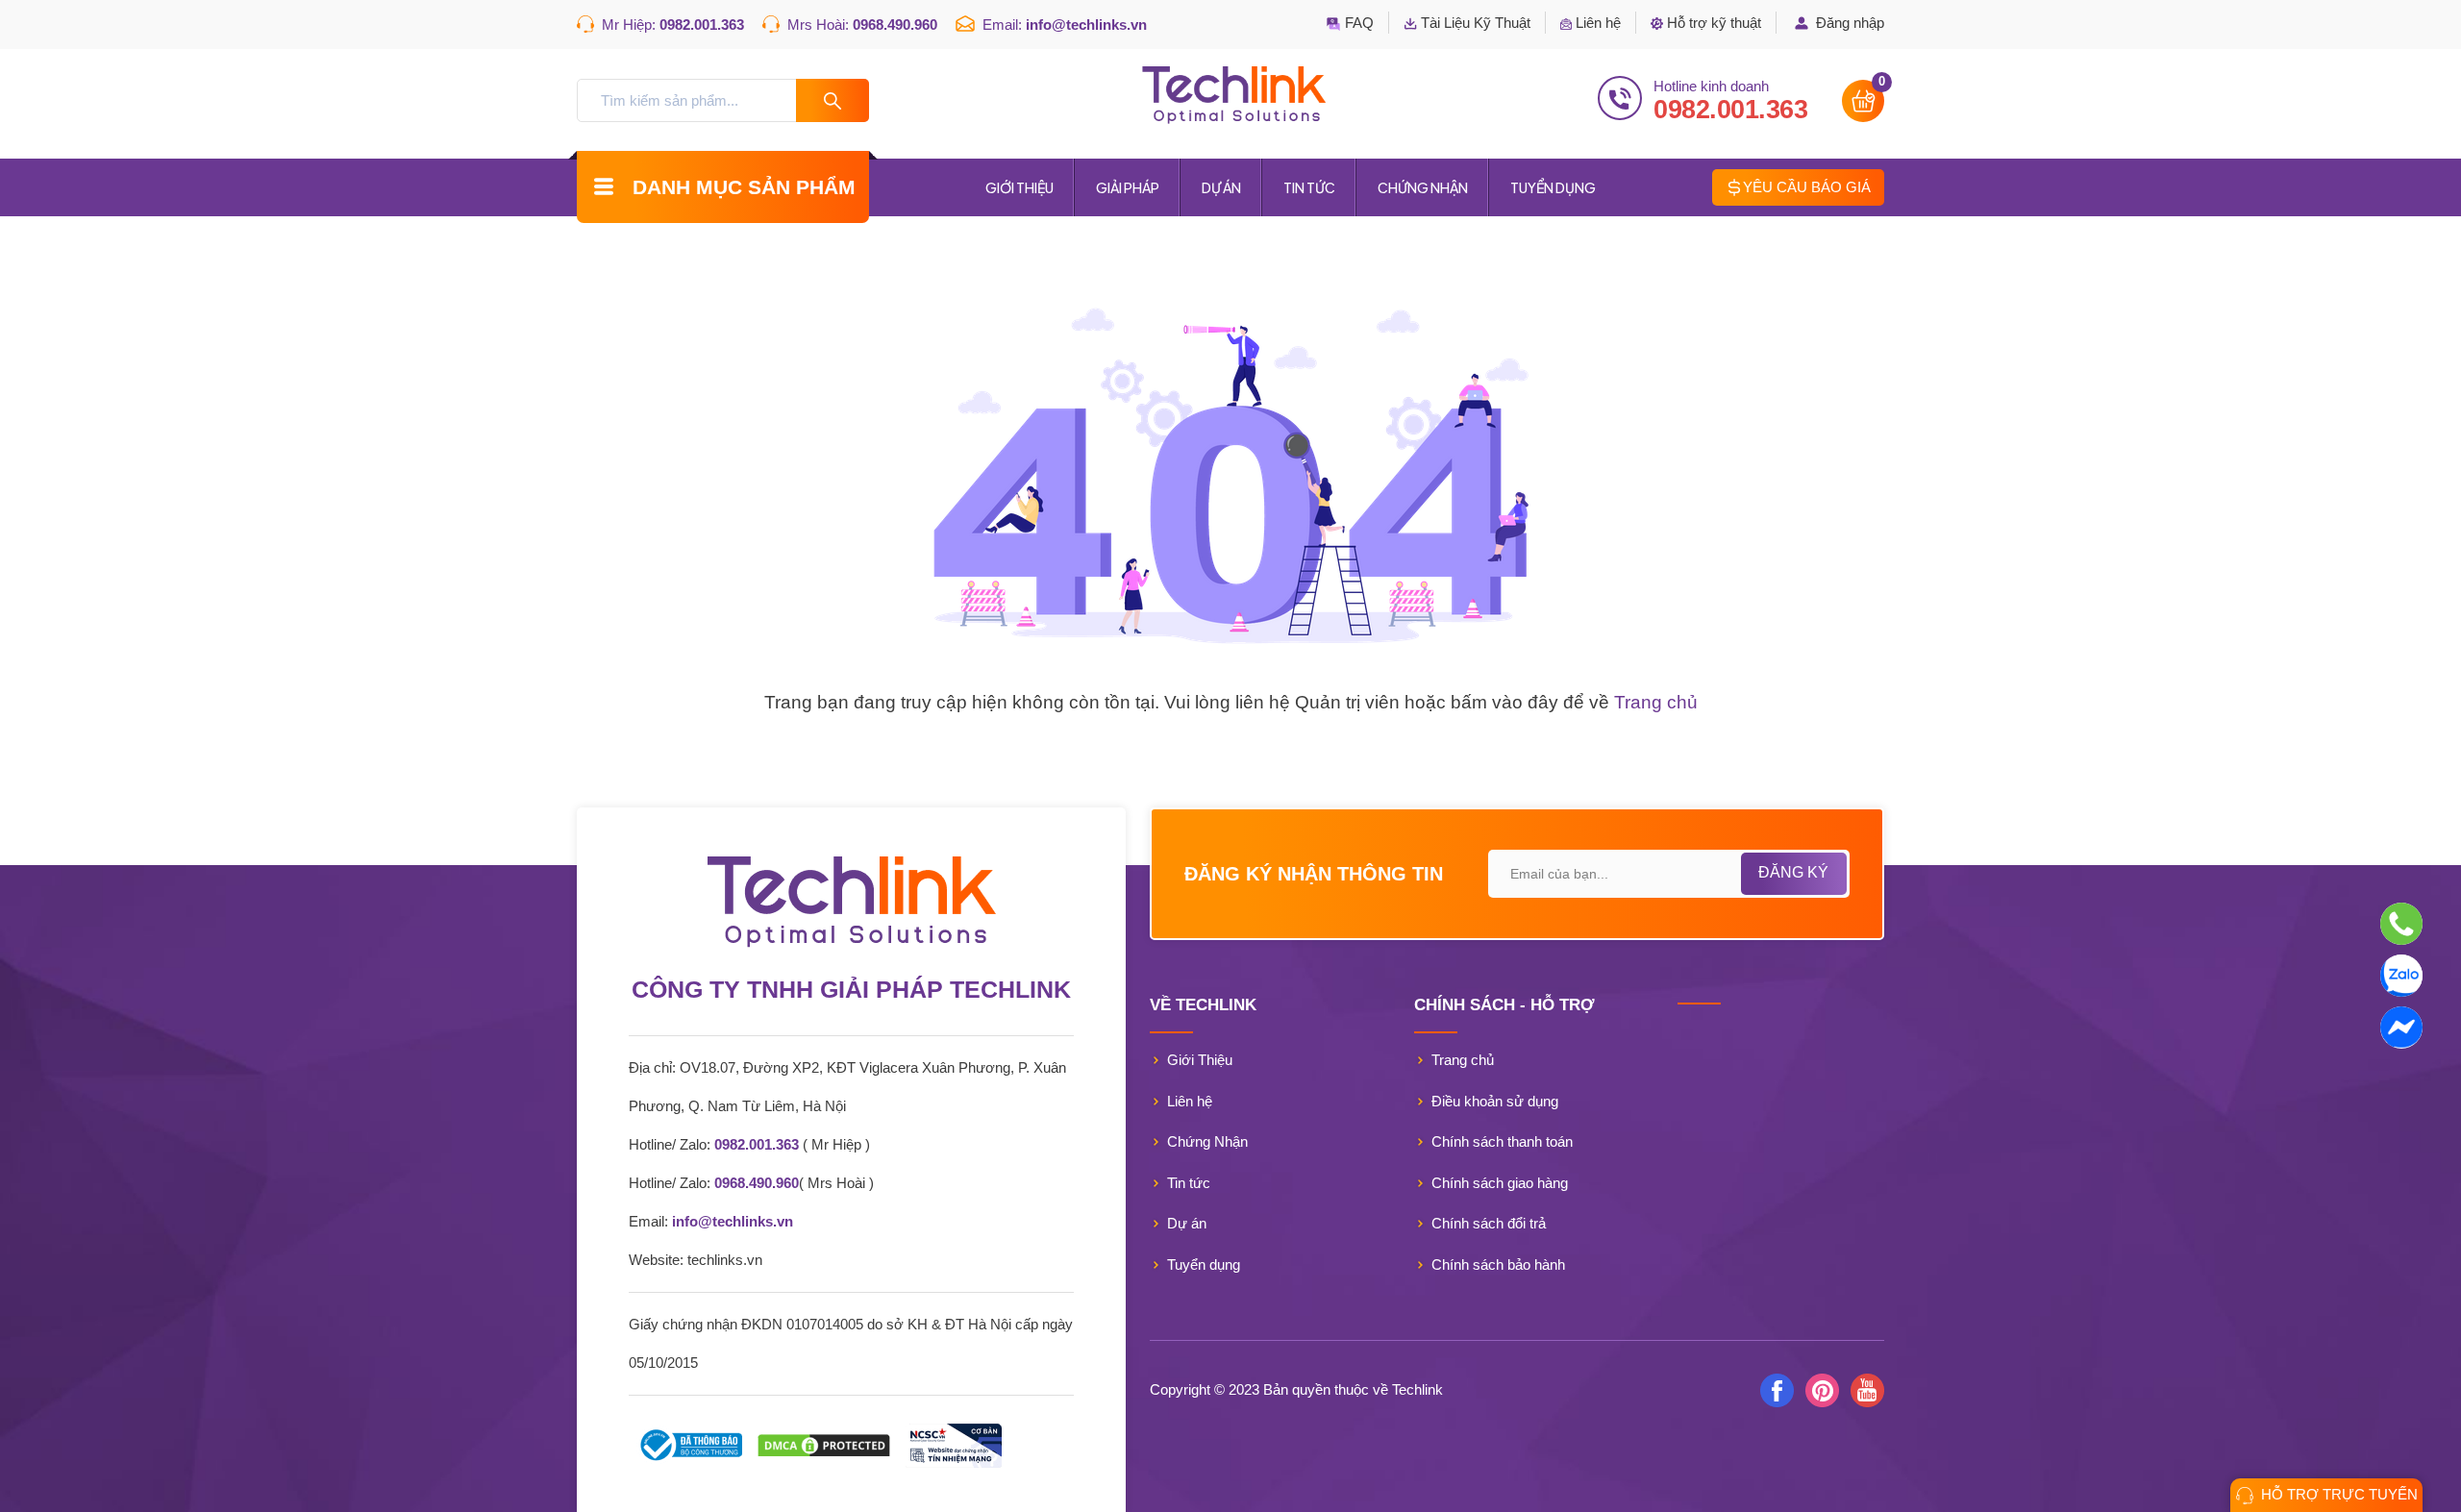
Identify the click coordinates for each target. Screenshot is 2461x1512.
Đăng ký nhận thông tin (1314, 874)
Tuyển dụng (1553, 187)
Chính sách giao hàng (1500, 1183)
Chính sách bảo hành (1498, 1264)
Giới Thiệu (1019, 187)
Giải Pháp (1128, 187)
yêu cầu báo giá (1807, 186)
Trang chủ (1656, 702)
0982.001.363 (702, 25)
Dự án (1221, 187)
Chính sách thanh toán (1502, 1141)
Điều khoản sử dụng (1495, 1101)
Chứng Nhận (1423, 187)
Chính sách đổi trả (1489, 1223)
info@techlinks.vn (1086, 25)
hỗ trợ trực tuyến (2339, 1494)
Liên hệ (1190, 1101)
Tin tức (1309, 187)
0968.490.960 (895, 25)
